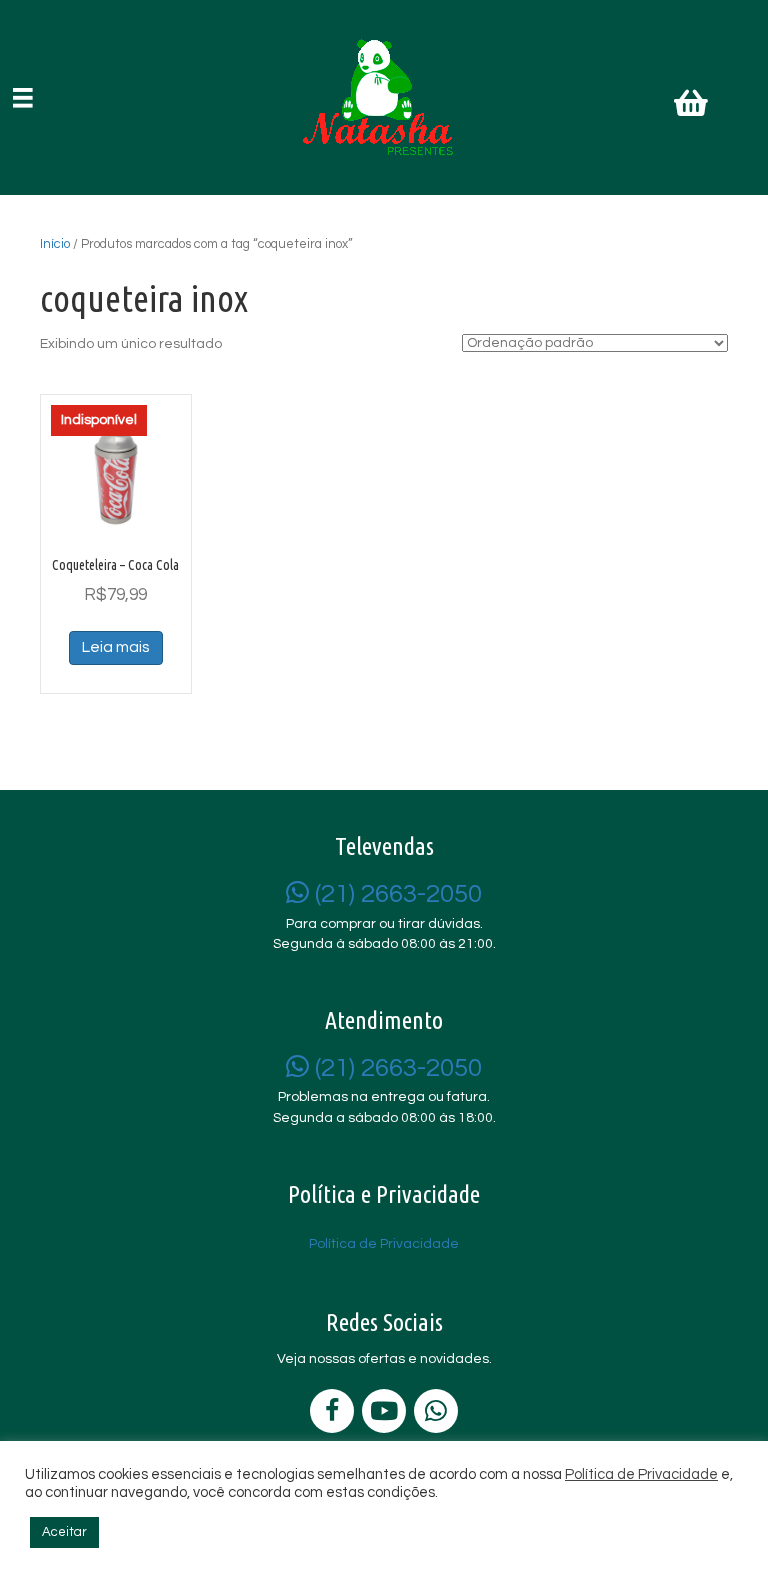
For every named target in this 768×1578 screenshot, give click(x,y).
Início (55, 244)
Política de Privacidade (641, 1474)
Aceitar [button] (64, 1532)
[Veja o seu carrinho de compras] (693, 107)
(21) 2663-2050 (395, 894)
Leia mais (116, 647)
